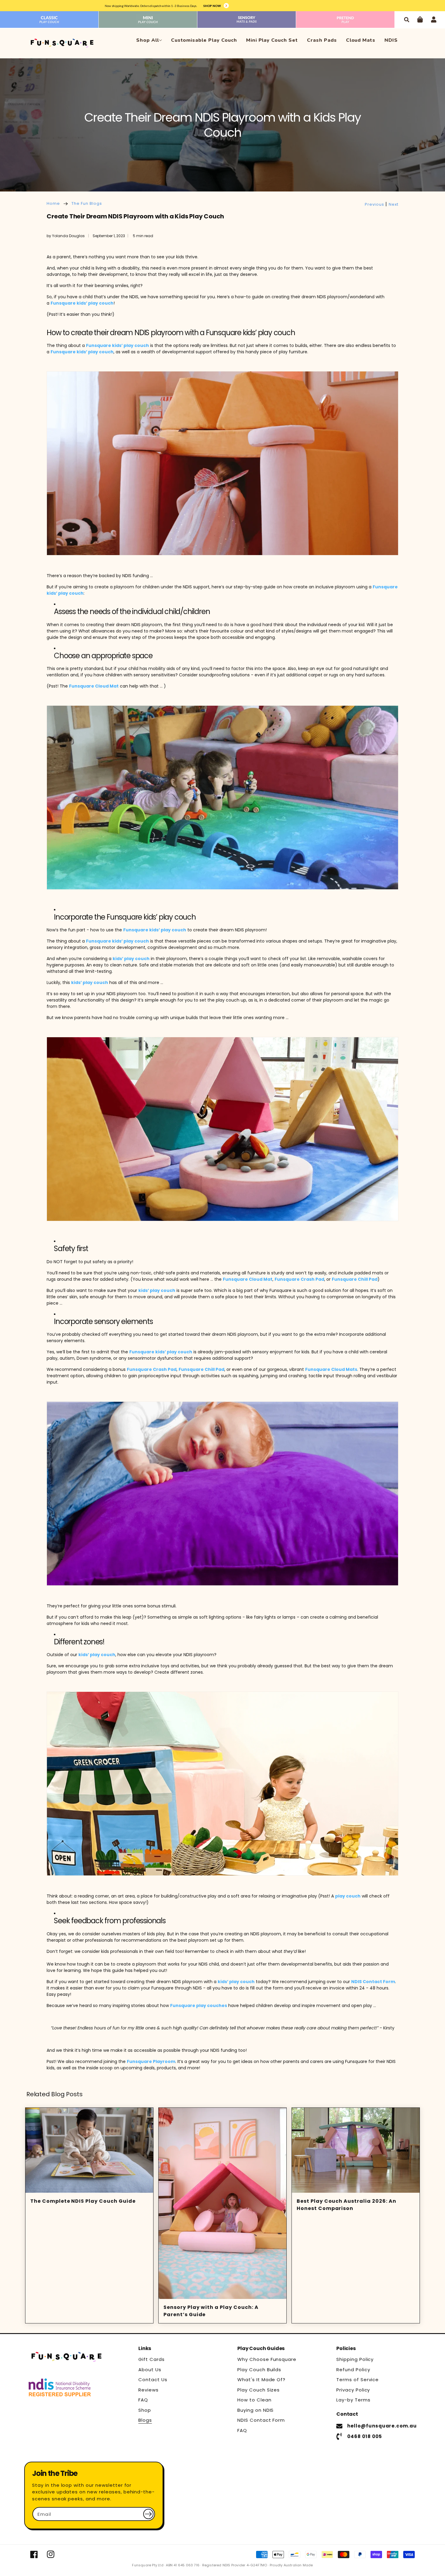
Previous (375, 204)
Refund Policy (353, 2370)
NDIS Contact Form (261, 2420)
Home (53, 203)
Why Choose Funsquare (267, 2359)
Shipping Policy (355, 2359)
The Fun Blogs (87, 203)
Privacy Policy (353, 2390)
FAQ (143, 2400)
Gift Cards (152, 2359)
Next (394, 204)
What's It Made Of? (261, 2380)
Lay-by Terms (353, 2400)
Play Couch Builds (259, 2370)
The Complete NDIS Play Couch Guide (83, 2201)
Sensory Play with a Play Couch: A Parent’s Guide (211, 2311)
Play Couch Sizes (259, 2390)
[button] (406, 20)
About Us (150, 2370)
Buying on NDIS (255, 2410)
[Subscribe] (148, 2514)
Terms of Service (358, 2380)
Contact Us (153, 2380)
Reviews (148, 2390)
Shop (145, 2410)
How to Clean (254, 2400)
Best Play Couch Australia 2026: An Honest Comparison (346, 2205)
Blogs (145, 2420)
